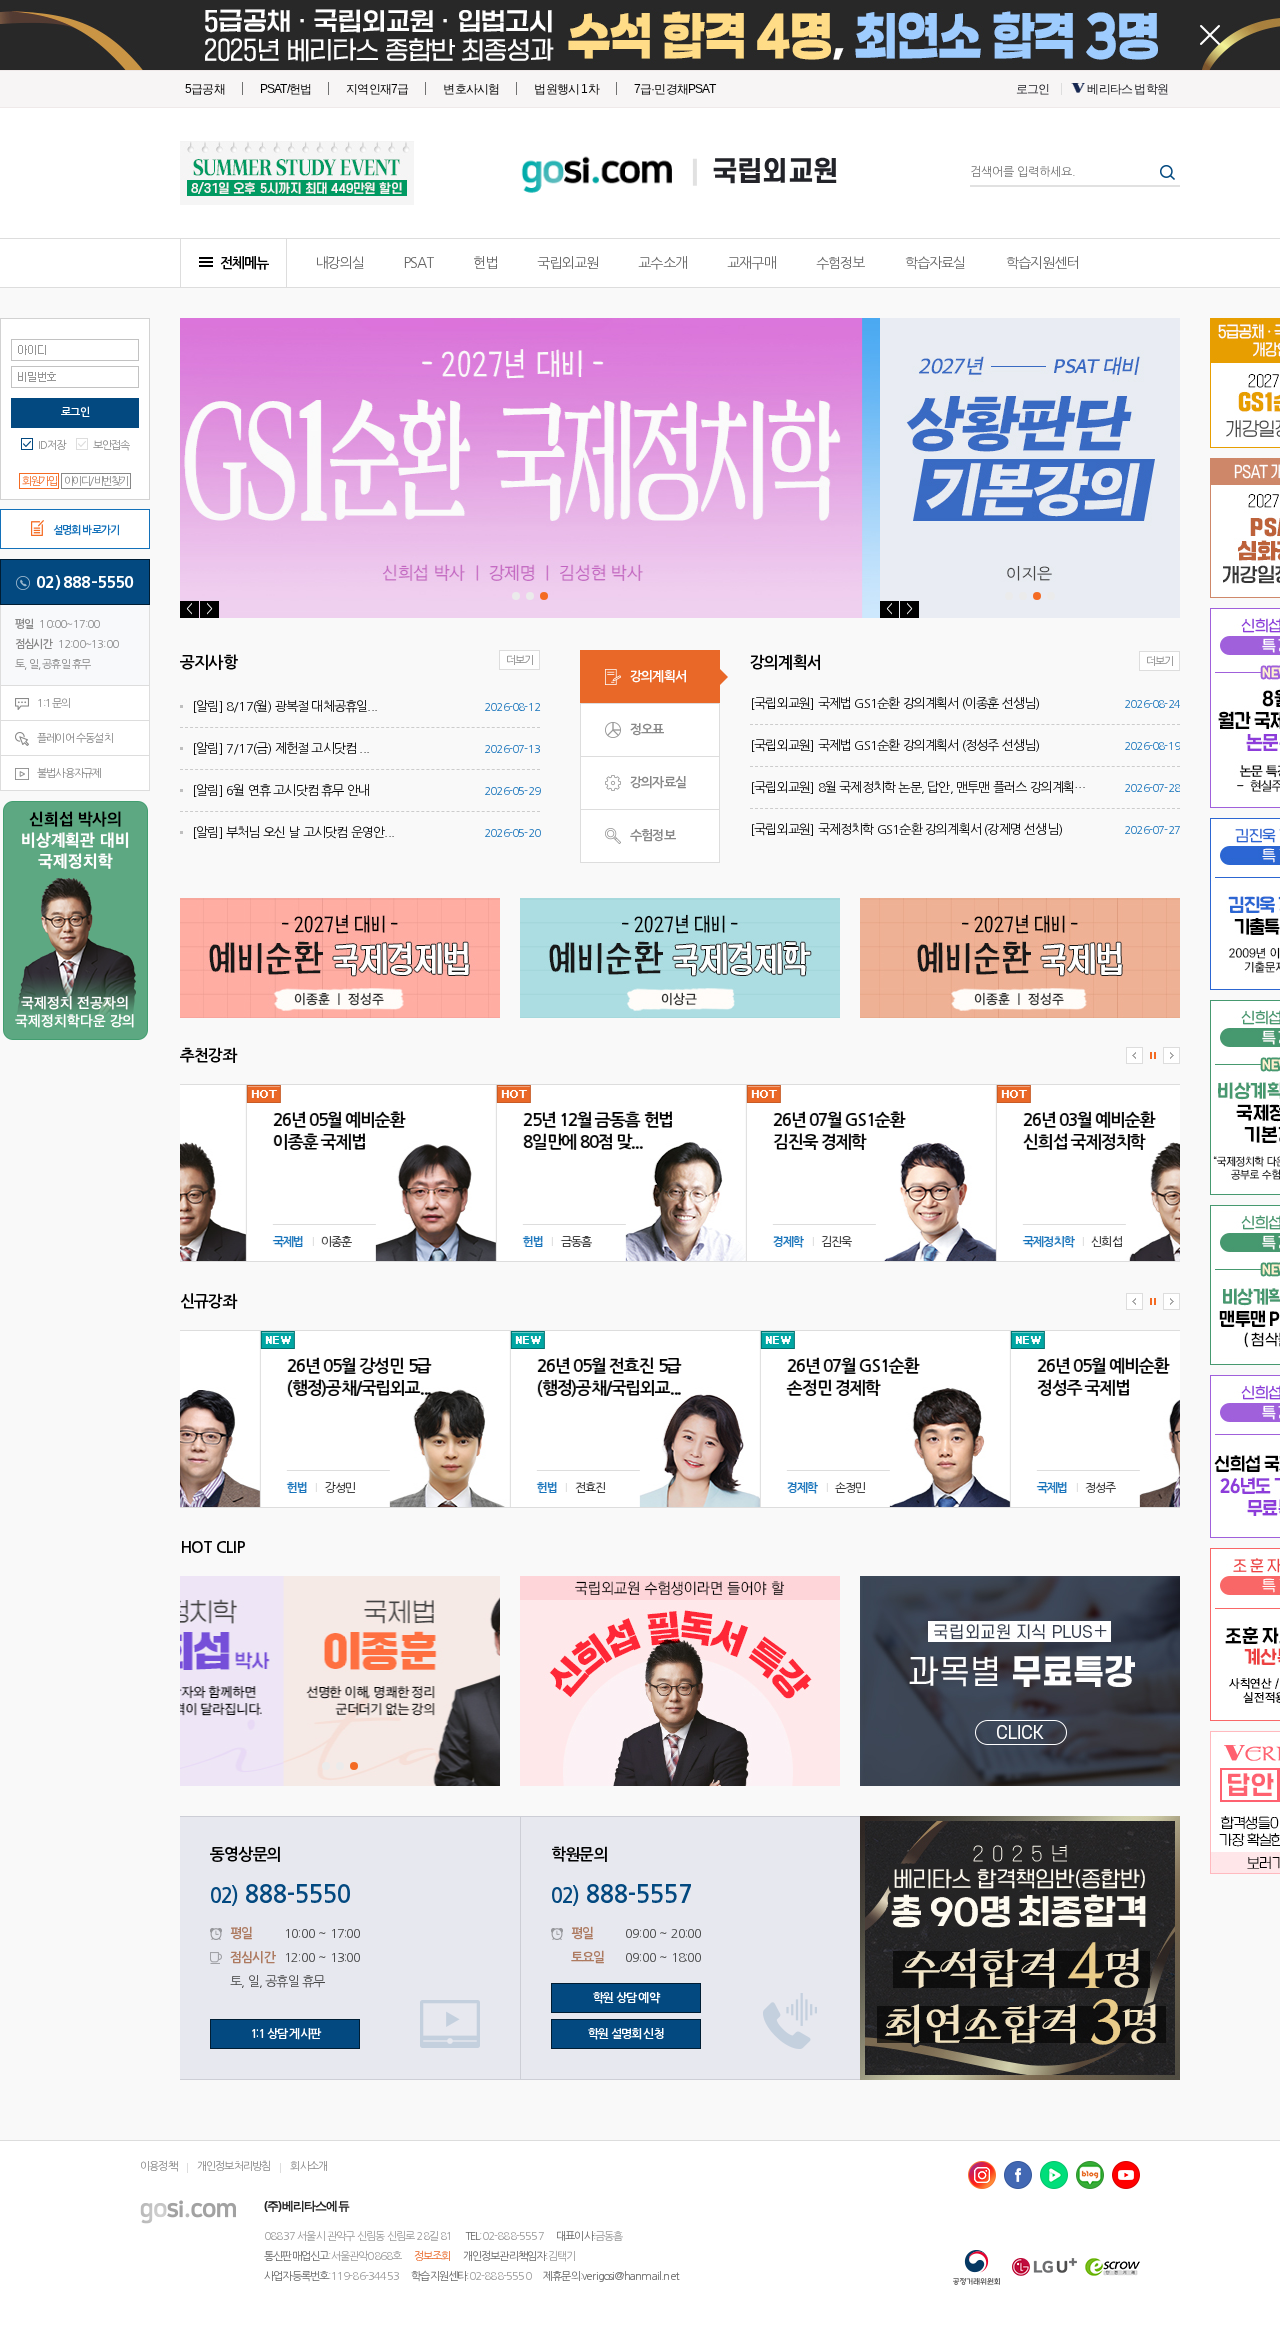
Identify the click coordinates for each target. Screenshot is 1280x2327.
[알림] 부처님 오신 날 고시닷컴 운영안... (293, 832)
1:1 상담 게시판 (285, 2034)
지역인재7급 (377, 89)
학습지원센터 (1042, 263)
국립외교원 (775, 172)
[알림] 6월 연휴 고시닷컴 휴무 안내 (280, 790)
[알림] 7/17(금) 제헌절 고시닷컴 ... (280, 748)
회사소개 (308, 2166)
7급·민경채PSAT (674, 89)
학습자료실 (935, 263)
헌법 (485, 263)
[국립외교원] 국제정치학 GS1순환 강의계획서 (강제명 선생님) (906, 829)
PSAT (418, 263)
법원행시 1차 (566, 89)
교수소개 (662, 263)
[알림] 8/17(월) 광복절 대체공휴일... (284, 706)
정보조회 (432, 2256)
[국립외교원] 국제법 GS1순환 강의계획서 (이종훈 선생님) (895, 703)
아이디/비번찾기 (96, 481)
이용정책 (158, 2166)
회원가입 (39, 481)
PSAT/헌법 (285, 89)
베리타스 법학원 (1127, 89)
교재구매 (751, 263)
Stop (1153, 1055)
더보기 (520, 660)
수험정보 (840, 263)
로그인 (1033, 89)
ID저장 (52, 445)
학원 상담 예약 (626, 1998)
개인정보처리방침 (234, 2166)
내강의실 (339, 263)
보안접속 (111, 445)
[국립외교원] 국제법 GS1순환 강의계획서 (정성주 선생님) (895, 745)
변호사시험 (471, 89)
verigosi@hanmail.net (630, 2276)
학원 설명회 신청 (626, 2034)
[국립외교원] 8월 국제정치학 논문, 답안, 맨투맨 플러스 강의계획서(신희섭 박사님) (922, 787)
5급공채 (205, 89)
